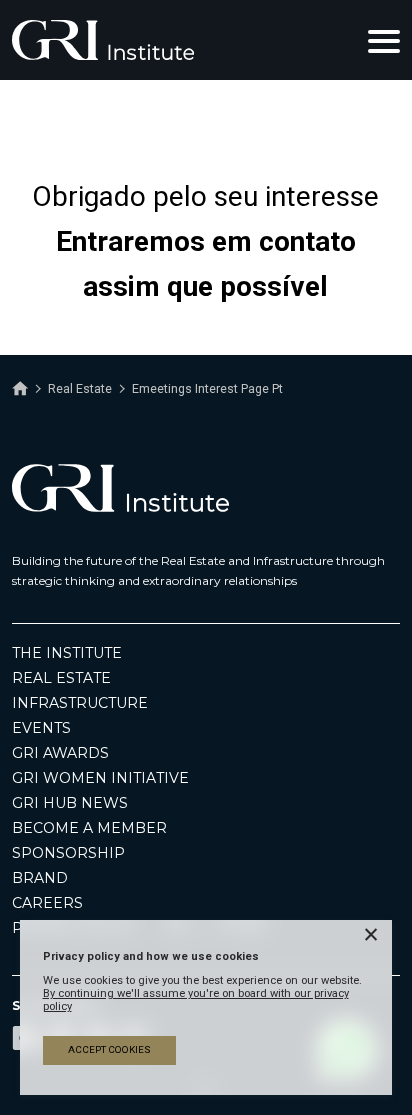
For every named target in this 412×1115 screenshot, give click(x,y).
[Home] (20, 389)
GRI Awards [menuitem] (60, 753)
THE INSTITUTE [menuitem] (67, 653)
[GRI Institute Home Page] (103, 40)
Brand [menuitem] (40, 878)
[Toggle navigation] (384, 40)
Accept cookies (109, 1049)
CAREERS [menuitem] (47, 903)
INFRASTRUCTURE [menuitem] (80, 703)
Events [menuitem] (41, 728)
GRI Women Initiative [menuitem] (100, 778)
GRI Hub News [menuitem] (70, 803)
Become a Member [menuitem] (89, 828)
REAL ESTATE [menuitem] (61, 678)
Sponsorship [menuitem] (68, 853)
